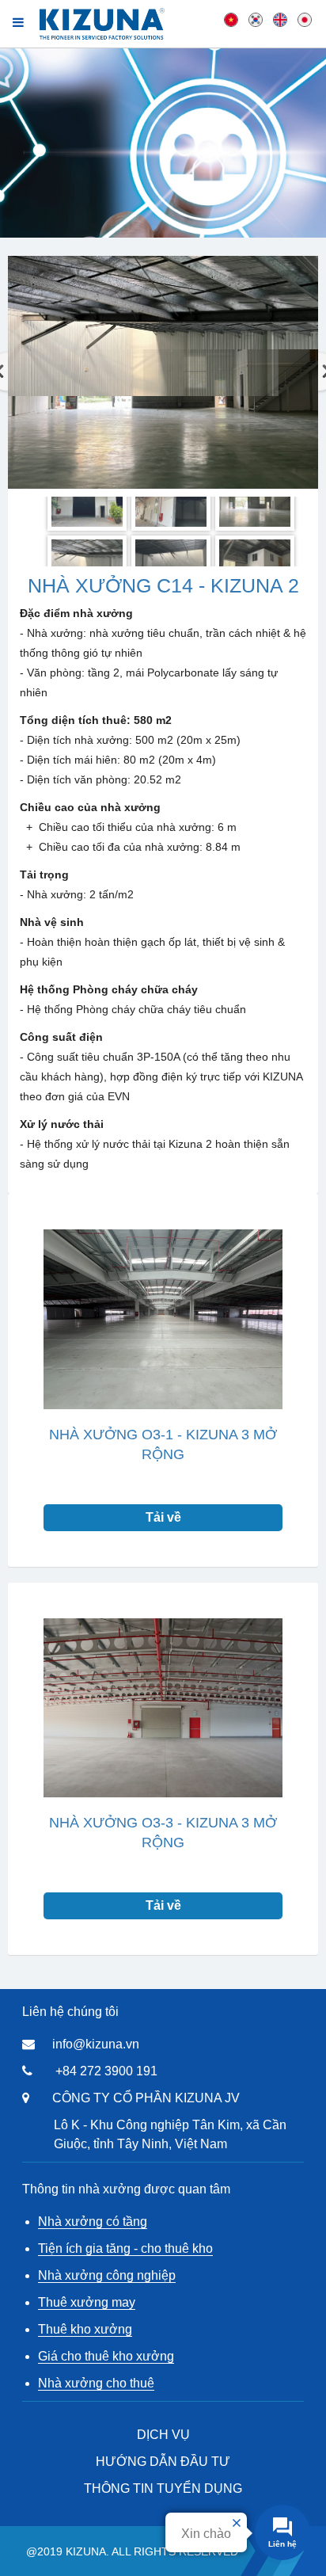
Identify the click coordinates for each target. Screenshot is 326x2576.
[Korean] (256, 19)
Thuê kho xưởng (85, 2329)
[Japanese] (305, 19)
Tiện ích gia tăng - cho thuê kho (125, 2248)
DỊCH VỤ (163, 2435)
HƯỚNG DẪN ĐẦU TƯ (163, 2462)
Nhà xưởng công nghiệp (107, 2275)
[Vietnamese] (231, 19)
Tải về (163, 1517)
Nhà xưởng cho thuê (96, 2383)
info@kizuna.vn (96, 2044)
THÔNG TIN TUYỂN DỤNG (163, 2488)
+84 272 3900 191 (106, 2071)
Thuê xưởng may (87, 2302)
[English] (280, 19)
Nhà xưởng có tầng (93, 2222)
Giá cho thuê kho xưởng (106, 2356)
